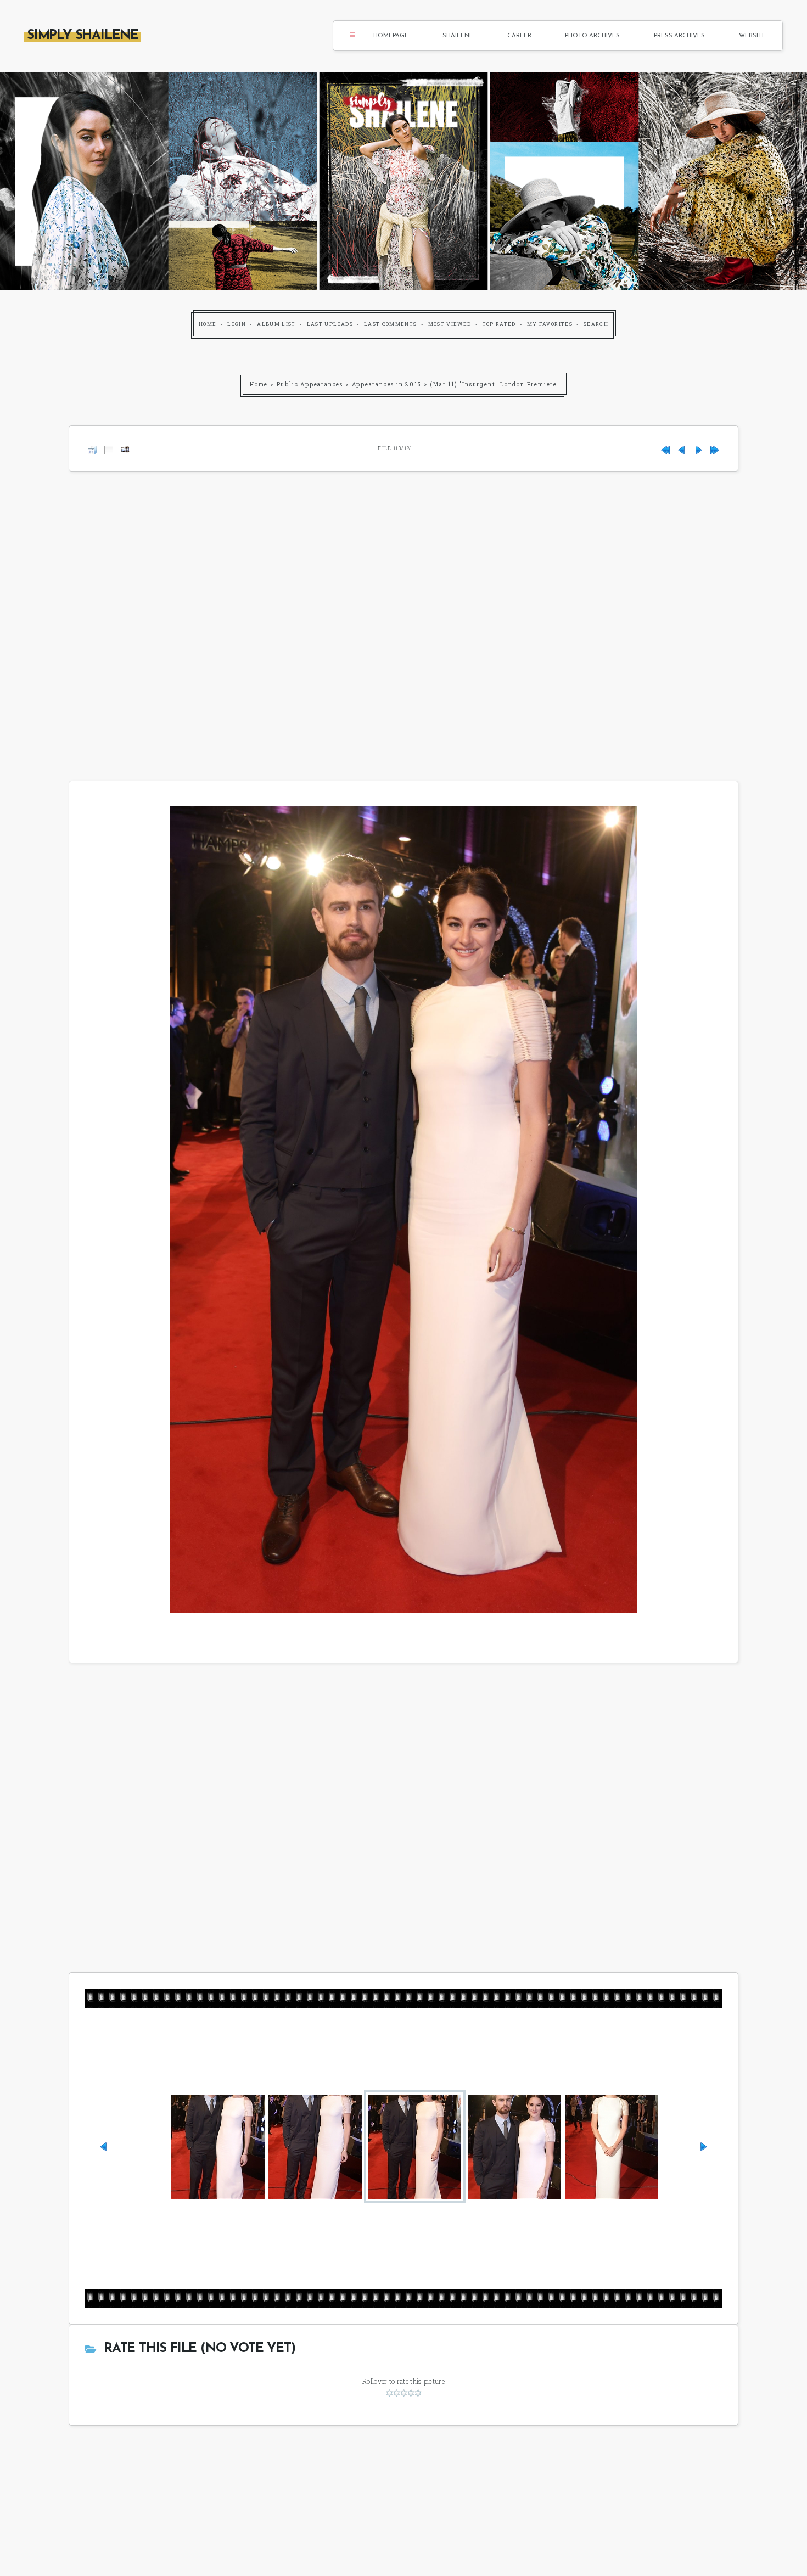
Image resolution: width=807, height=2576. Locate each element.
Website (752, 36)
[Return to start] (665, 448)
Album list (276, 324)
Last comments (391, 324)
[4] (411, 2393)
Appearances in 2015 (387, 385)
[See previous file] (682, 448)
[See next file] (698, 448)
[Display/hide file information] (109, 448)
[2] (397, 2393)
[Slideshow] (125, 448)
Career (519, 36)
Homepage (391, 36)
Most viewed (450, 324)
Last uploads (330, 324)
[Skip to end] (715, 448)
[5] (418, 2393)
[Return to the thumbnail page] (92, 448)
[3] (404, 2393)
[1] (390, 2393)
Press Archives (679, 36)
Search (596, 324)
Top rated (499, 324)
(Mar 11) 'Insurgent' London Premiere (494, 385)
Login (237, 324)
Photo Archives (592, 36)
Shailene (458, 36)
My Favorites (550, 324)
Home (208, 324)
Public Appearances (310, 385)
